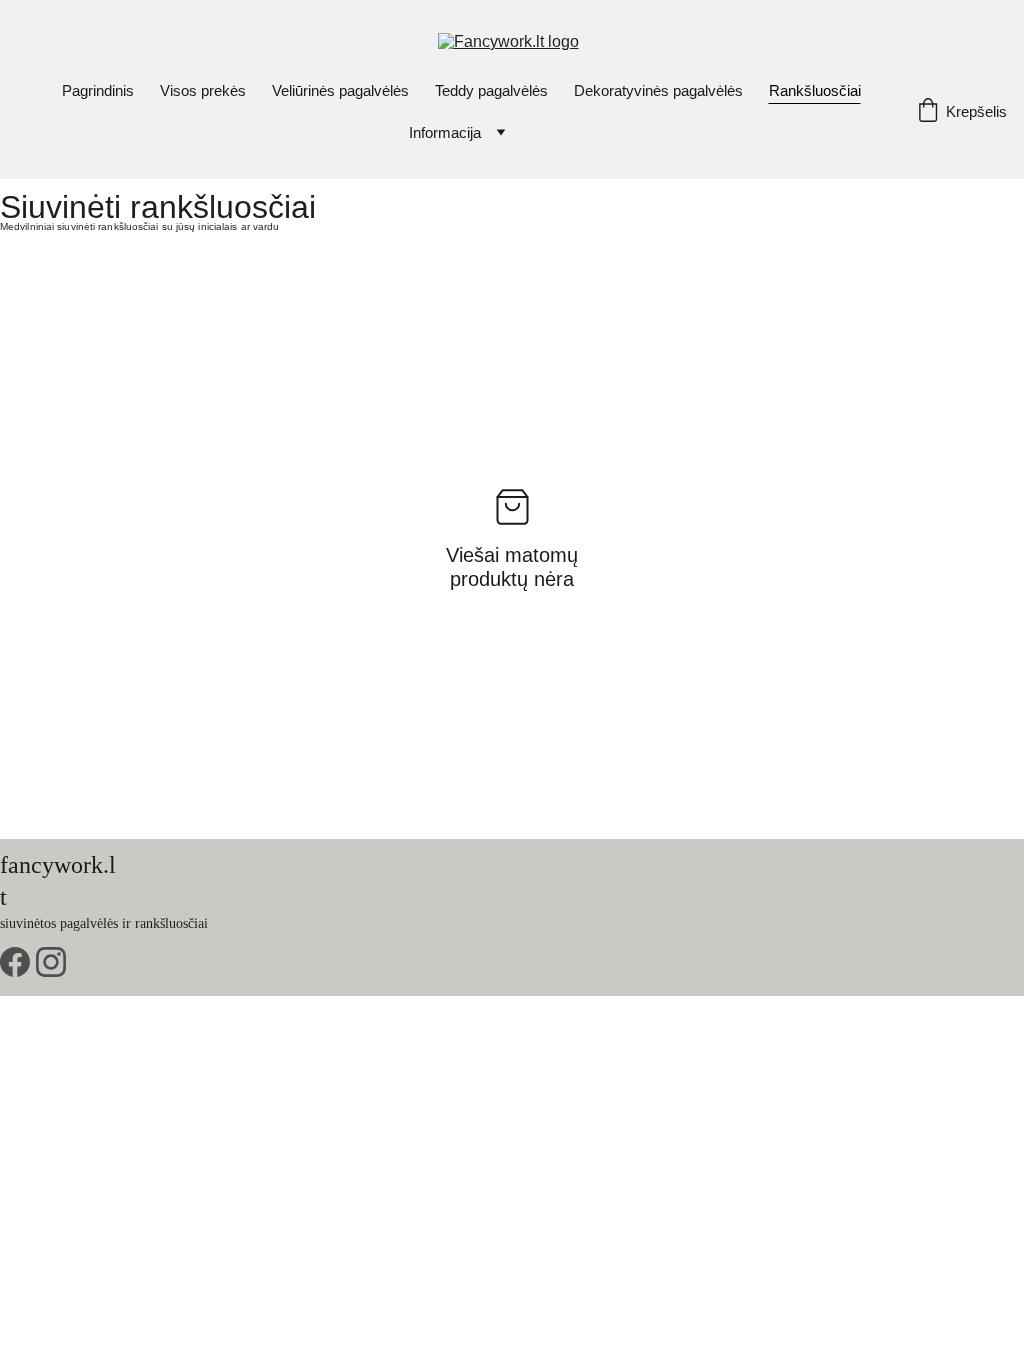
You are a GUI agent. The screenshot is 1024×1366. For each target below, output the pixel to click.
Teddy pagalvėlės (491, 90)
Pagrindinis (98, 90)
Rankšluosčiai (815, 90)
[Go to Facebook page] (15, 962)
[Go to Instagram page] (51, 962)
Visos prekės (203, 90)
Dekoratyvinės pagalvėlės (658, 90)
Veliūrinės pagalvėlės (340, 90)
